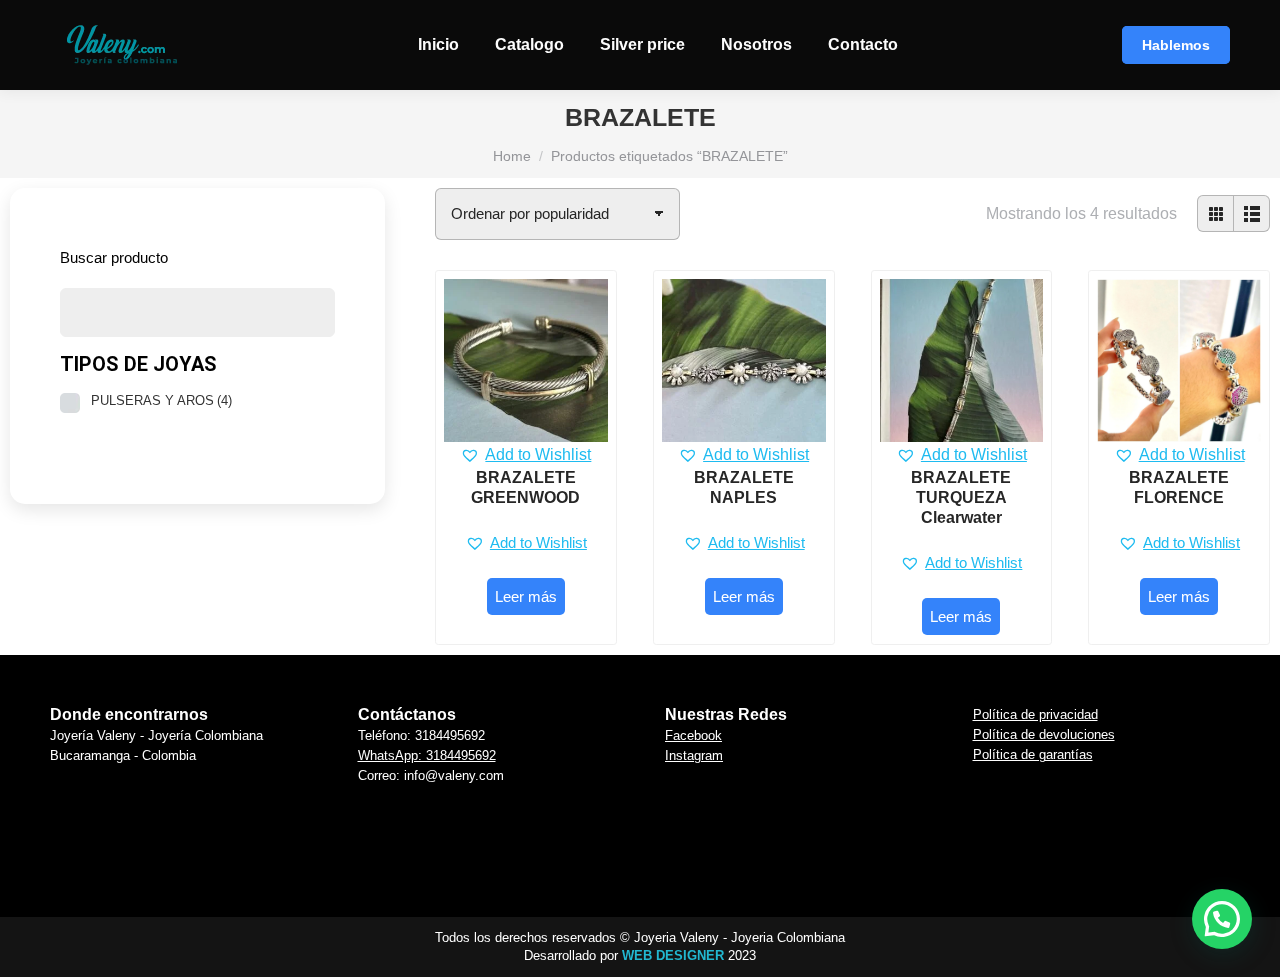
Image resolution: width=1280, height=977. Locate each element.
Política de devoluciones (1044, 734)
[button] (525, 455)
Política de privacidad (1035, 714)
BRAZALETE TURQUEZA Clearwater (961, 497)
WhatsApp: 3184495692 (427, 755)
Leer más (526, 596)
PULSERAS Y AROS (161, 400)
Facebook (693, 735)
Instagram (694, 755)
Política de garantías (1033, 754)
